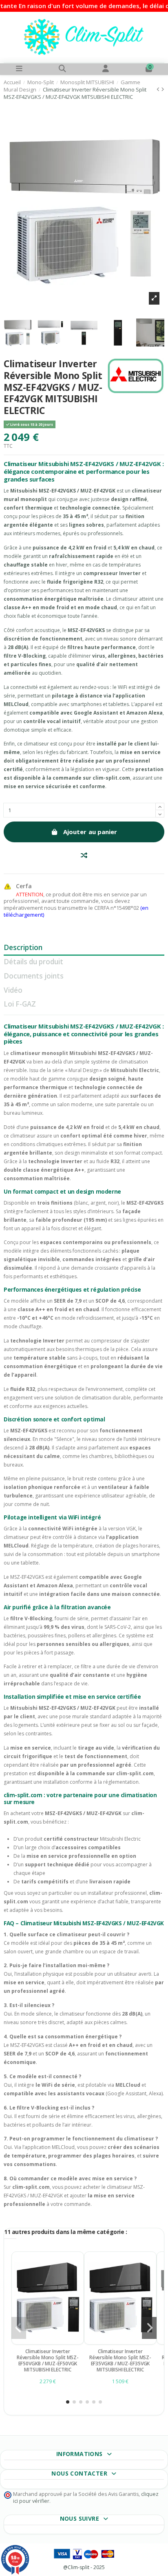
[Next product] (163, 89)
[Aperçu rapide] (53, 2342)
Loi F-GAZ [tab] (20, 1005)
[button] (68, 2402)
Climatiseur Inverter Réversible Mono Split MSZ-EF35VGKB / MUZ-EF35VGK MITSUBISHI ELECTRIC (120, 2360)
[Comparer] (42, 2342)
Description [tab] (23, 948)
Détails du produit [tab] (33, 962)
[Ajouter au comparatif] (84, 855)
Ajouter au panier (90, 832)
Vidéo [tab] (13, 991)
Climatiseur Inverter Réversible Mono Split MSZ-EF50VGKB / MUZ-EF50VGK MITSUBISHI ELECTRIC (48, 2360)
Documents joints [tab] (34, 977)
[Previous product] (159, 89)
